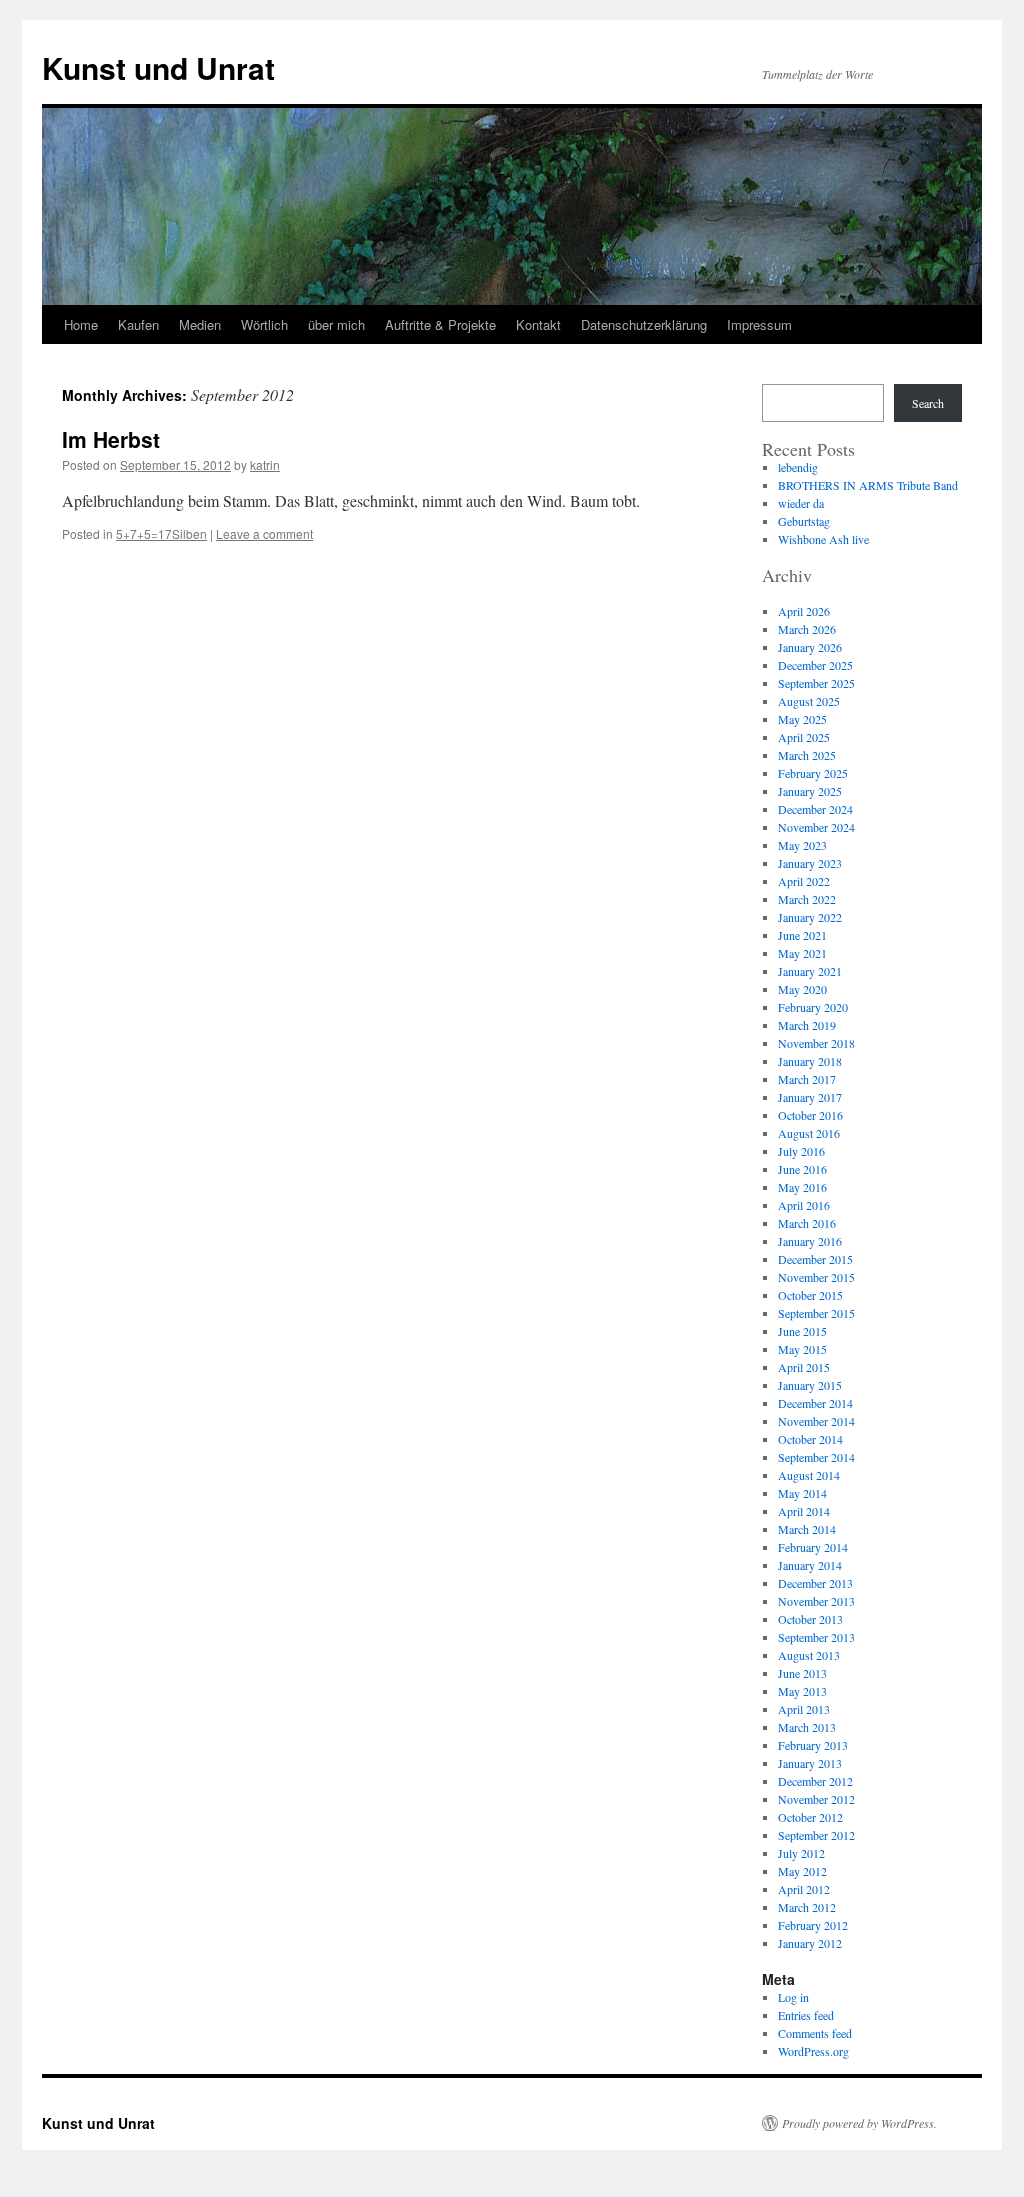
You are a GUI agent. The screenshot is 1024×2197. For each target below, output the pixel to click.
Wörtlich (264, 324)
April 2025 (804, 737)
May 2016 (802, 1187)
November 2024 (816, 827)
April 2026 (804, 611)
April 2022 (804, 881)
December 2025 (815, 665)
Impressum (759, 324)
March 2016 (807, 1223)
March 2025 (807, 755)
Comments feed (815, 2033)
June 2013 (802, 1673)
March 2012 (807, 1907)
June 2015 (802, 1331)
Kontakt (538, 324)
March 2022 (807, 899)
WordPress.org (813, 2051)
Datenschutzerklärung (644, 324)
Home (81, 324)
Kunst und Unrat (158, 67)
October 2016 (810, 1115)
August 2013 (809, 1655)
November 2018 (816, 1043)
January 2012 (810, 1943)
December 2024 (815, 809)
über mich (336, 324)
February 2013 (813, 1745)
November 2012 (816, 1799)
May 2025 (802, 719)
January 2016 (810, 1241)
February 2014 (813, 1547)
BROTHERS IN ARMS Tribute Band (868, 485)
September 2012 (816, 1835)
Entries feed (806, 2015)
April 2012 (804, 1889)
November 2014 (816, 1421)
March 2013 (807, 1727)
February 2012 (813, 1925)
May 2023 (802, 845)
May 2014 (802, 1493)
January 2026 (810, 647)
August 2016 (809, 1133)
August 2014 (809, 1475)
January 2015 (810, 1385)
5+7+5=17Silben (161, 533)
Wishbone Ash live (823, 539)
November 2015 (816, 1277)
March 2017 (807, 1079)
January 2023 (810, 863)
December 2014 (815, 1403)
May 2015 (802, 1349)
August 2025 (809, 701)
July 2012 (801, 1853)
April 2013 (804, 1709)
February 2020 (813, 1007)
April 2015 (804, 1367)
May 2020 (802, 989)
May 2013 (802, 1691)
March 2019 (807, 1025)
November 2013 (816, 1601)
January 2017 (810, 1097)
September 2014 (816, 1457)
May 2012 (802, 1871)
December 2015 (815, 1259)
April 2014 (804, 1511)
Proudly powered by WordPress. (859, 2123)
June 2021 (802, 935)
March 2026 (807, 629)
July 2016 (801, 1151)
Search (928, 403)
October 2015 (810, 1295)
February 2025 (813, 773)
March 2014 (807, 1529)
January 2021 (810, 971)
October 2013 (810, 1619)
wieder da (801, 503)
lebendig (798, 467)
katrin (265, 464)
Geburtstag (804, 521)
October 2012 (810, 1817)
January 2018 (810, 1061)
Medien (200, 324)
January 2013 (810, 1763)
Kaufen (138, 324)
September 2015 (816, 1313)
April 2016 (804, 1205)
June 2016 (802, 1169)
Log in (793, 1997)
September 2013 (816, 1637)
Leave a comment (264, 533)
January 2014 (810, 1565)
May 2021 (802, 953)
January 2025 (810, 791)
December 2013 (815, 1583)
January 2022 (810, 917)
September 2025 (816, 683)
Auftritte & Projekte (440, 324)
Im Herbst (111, 439)
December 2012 (815, 1781)
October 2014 (810, 1439)
